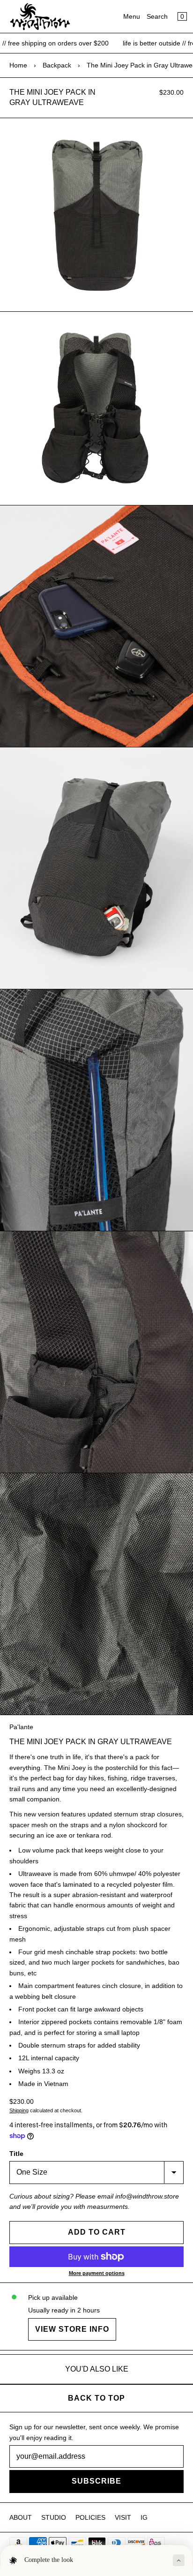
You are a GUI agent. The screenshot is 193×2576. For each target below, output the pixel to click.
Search (157, 16)
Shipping (19, 2110)
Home (18, 65)
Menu (132, 16)
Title (16, 2154)
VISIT (123, 2517)
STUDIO (54, 2517)
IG (144, 2517)
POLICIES (90, 2517)
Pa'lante (21, 1727)
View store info (72, 2329)
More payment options (97, 2273)
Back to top (96, 2398)
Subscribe (96, 2481)
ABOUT (21, 2517)
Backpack (57, 65)
